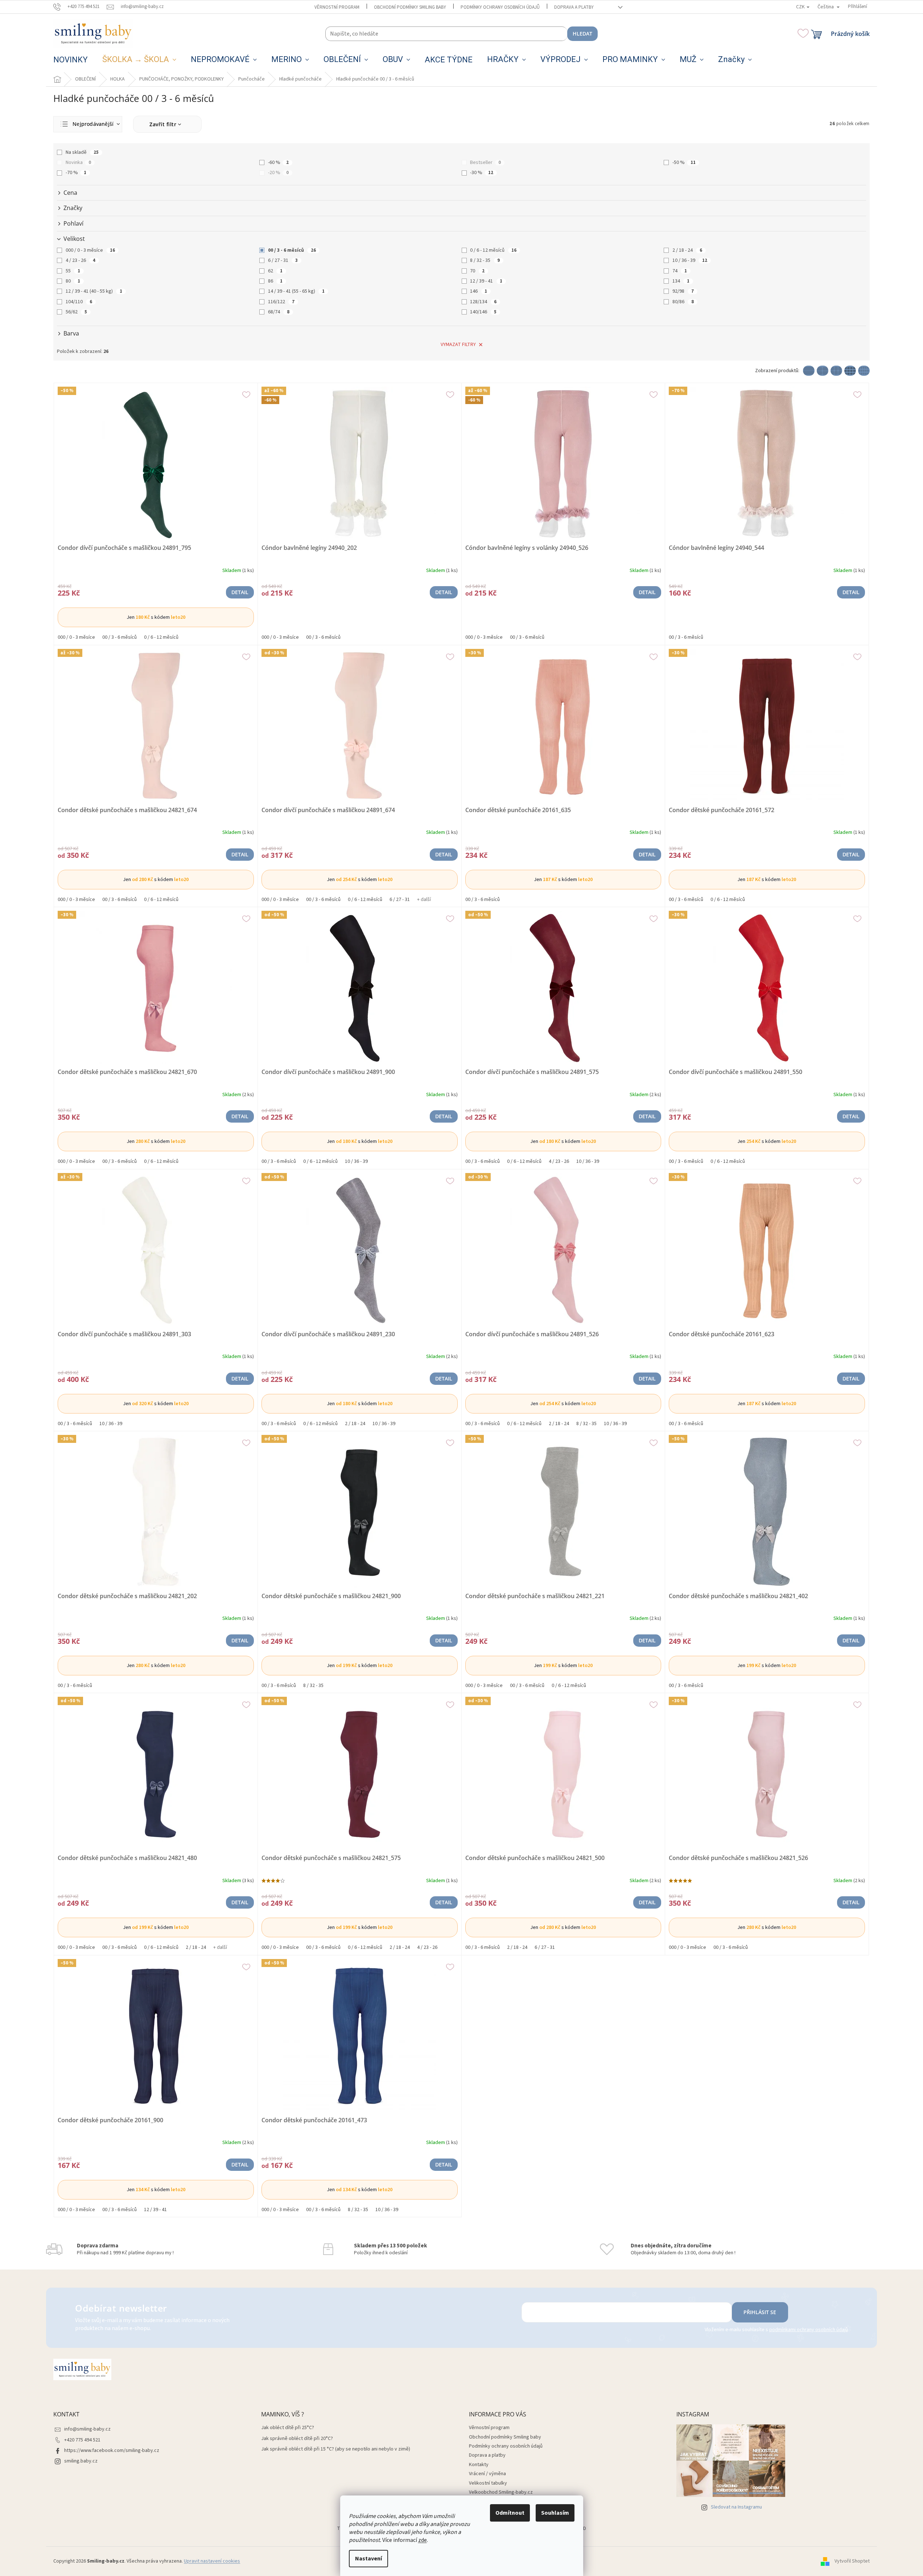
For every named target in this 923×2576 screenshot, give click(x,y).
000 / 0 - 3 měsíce (90, 250)
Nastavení (368, 2559)
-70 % (76, 173)
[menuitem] (71, 60)
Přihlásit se (760, 2312)
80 (73, 281)
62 (275, 271)
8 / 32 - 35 (485, 260)
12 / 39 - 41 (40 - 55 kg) (94, 291)
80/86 (683, 302)
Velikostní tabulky (488, 2483)
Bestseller (485, 162)
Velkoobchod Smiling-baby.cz (501, 2492)
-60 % (278, 162)
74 (680, 271)
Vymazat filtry (458, 345)
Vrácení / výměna (487, 2474)
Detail (240, 592)
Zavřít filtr (163, 124)
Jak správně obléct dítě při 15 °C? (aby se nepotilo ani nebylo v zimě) (336, 2449)
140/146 (483, 312)
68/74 (279, 312)
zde (423, 2540)
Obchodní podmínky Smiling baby (410, 7)
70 (477, 271)
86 (275, 281)
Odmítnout (510, 2513)
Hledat (582, 34)
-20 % (278, 173)
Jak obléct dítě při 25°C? (288, 2428)
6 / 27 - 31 (283, 260)
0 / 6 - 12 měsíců (493, 250)
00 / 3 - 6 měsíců (292, 250)
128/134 (483, 302)
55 (73, 271)
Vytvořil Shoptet (852, 2561)
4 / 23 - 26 (81, 260)
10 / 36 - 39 (690, 260)
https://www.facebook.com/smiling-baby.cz (112, 2451)
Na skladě (82, 152)
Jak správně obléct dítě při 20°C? (297, 2439)
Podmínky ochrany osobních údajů (500, 7)
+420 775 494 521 (82, 2440)
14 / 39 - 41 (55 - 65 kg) (296, 291)
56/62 (76, 312)
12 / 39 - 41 (486, 281)
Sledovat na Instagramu (736, 2507)
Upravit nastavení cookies (212, 2561)
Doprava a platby (574, 7)
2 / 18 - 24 (687, 250)
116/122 (281, 302)
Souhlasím (555, 2513)
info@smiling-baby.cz (87, 2429)
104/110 (79, 302)
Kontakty (479, 2465)
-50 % (684, 162)
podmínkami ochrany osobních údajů (809, 2330)
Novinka (78, 162)
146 (479, 291)
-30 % (482, 173)
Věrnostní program (337, 7)
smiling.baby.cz (81, 2461)
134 (681, 281)
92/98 (683, 291)
